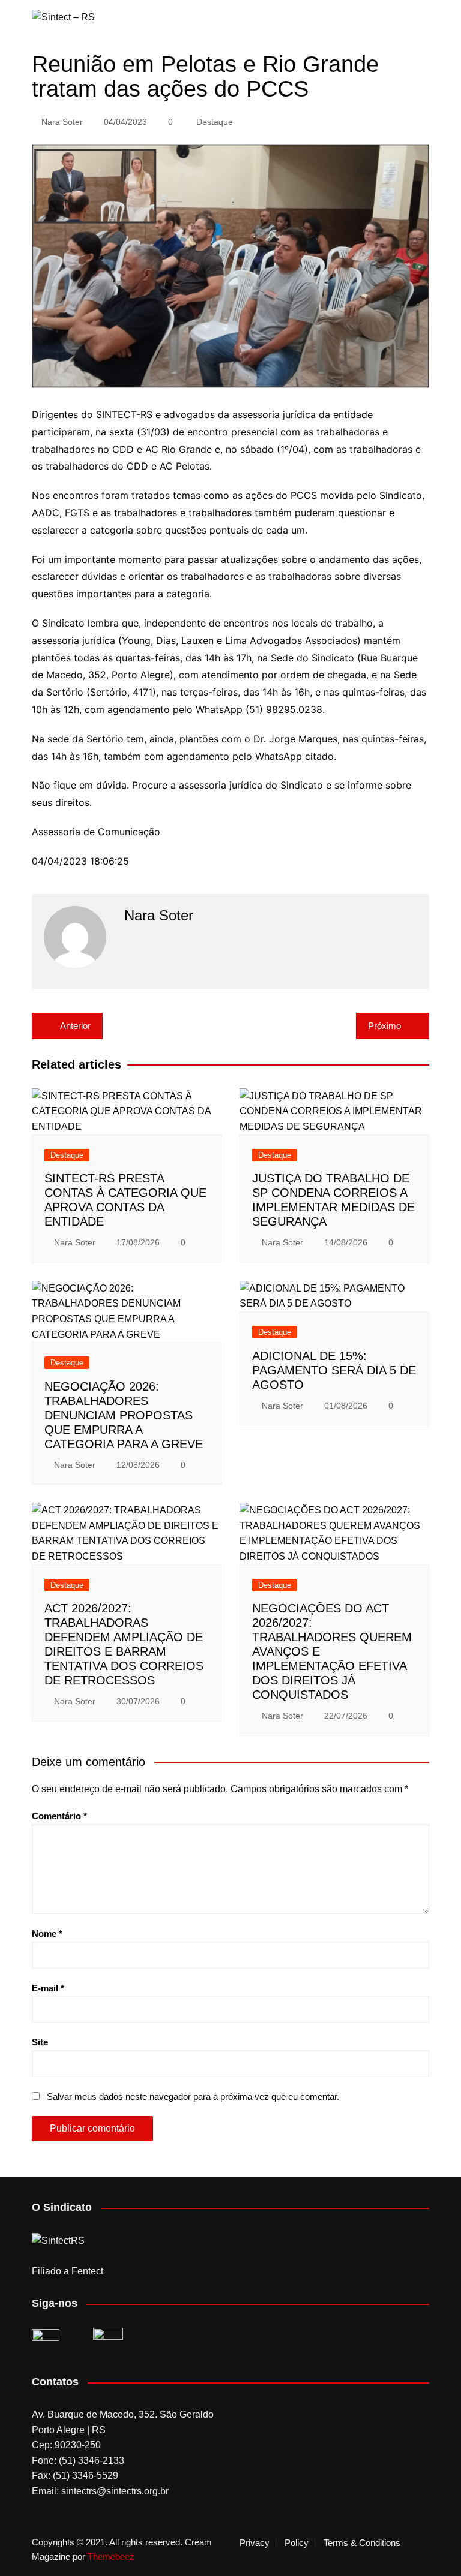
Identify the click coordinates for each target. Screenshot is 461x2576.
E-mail (48, 1988)
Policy (297, 2543)
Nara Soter (62, 122)
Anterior (75, 1026)
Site (40, 2042)
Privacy (255, 2543)
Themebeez (111, 2557)
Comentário (59, 1816)
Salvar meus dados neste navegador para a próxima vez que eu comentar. (193, 2097)
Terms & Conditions (362, 2543)
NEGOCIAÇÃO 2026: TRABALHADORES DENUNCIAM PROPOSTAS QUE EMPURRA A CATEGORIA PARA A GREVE (124, 1415)
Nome (47, 1933)
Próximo (384, 1026)
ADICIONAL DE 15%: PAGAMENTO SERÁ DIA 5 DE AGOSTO (334, 1370)
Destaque (215, 122)
